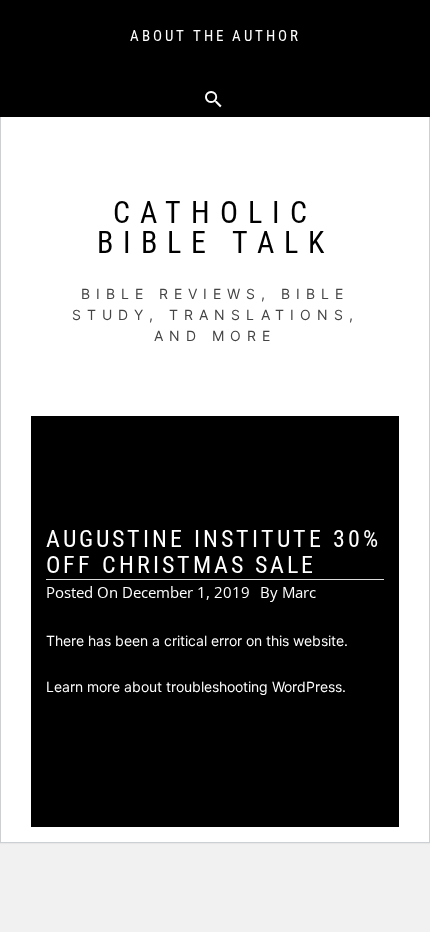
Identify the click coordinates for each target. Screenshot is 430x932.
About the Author (215, 36)
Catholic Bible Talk (215, 227)
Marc (299, 592)
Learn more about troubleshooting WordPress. (196, 686)
